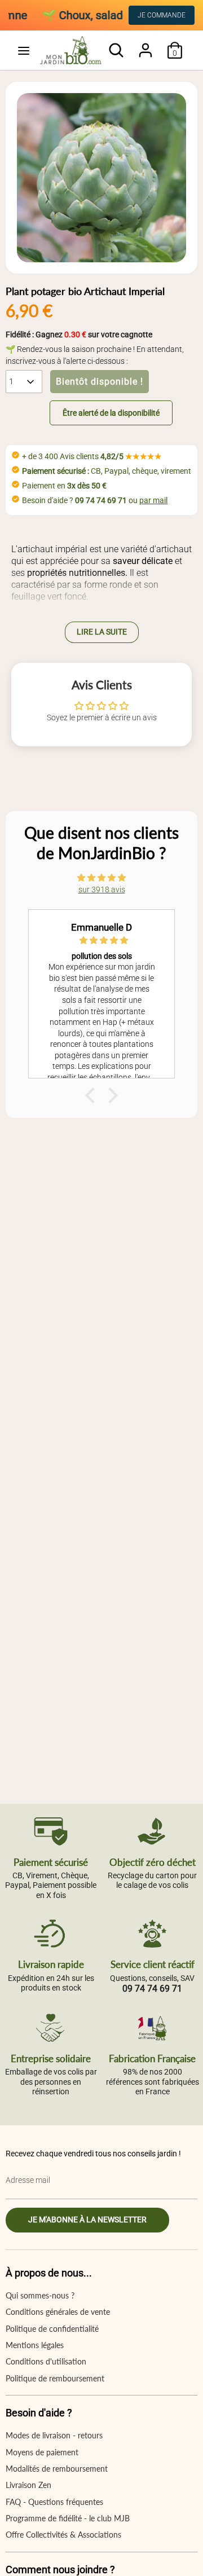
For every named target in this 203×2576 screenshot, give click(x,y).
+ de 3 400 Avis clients (92, 456)
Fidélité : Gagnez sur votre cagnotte (79, 334)
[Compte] (145, 45)
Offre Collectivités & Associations (63, 2535)
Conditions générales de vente (58, 2312)
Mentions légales (35, 2345)
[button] (99, 413)
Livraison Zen (28, 2485)
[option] (101, 178)
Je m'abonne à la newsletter (87, 2220)
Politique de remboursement (55, 2378)
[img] (101, 878)
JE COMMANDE (162, 15)
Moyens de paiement (42, 2452)
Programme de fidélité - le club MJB (68, 2518)
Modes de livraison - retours (54, 2435)
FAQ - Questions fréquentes (54, 2502)
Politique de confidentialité (52, 2329)
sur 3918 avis (102, 890)
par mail (153, 500)
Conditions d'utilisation (46, 2361)
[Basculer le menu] (23, 50)
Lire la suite (102, 632)
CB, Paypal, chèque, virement (107, 471)
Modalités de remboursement (57, 2469)
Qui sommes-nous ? (40, 2295)
